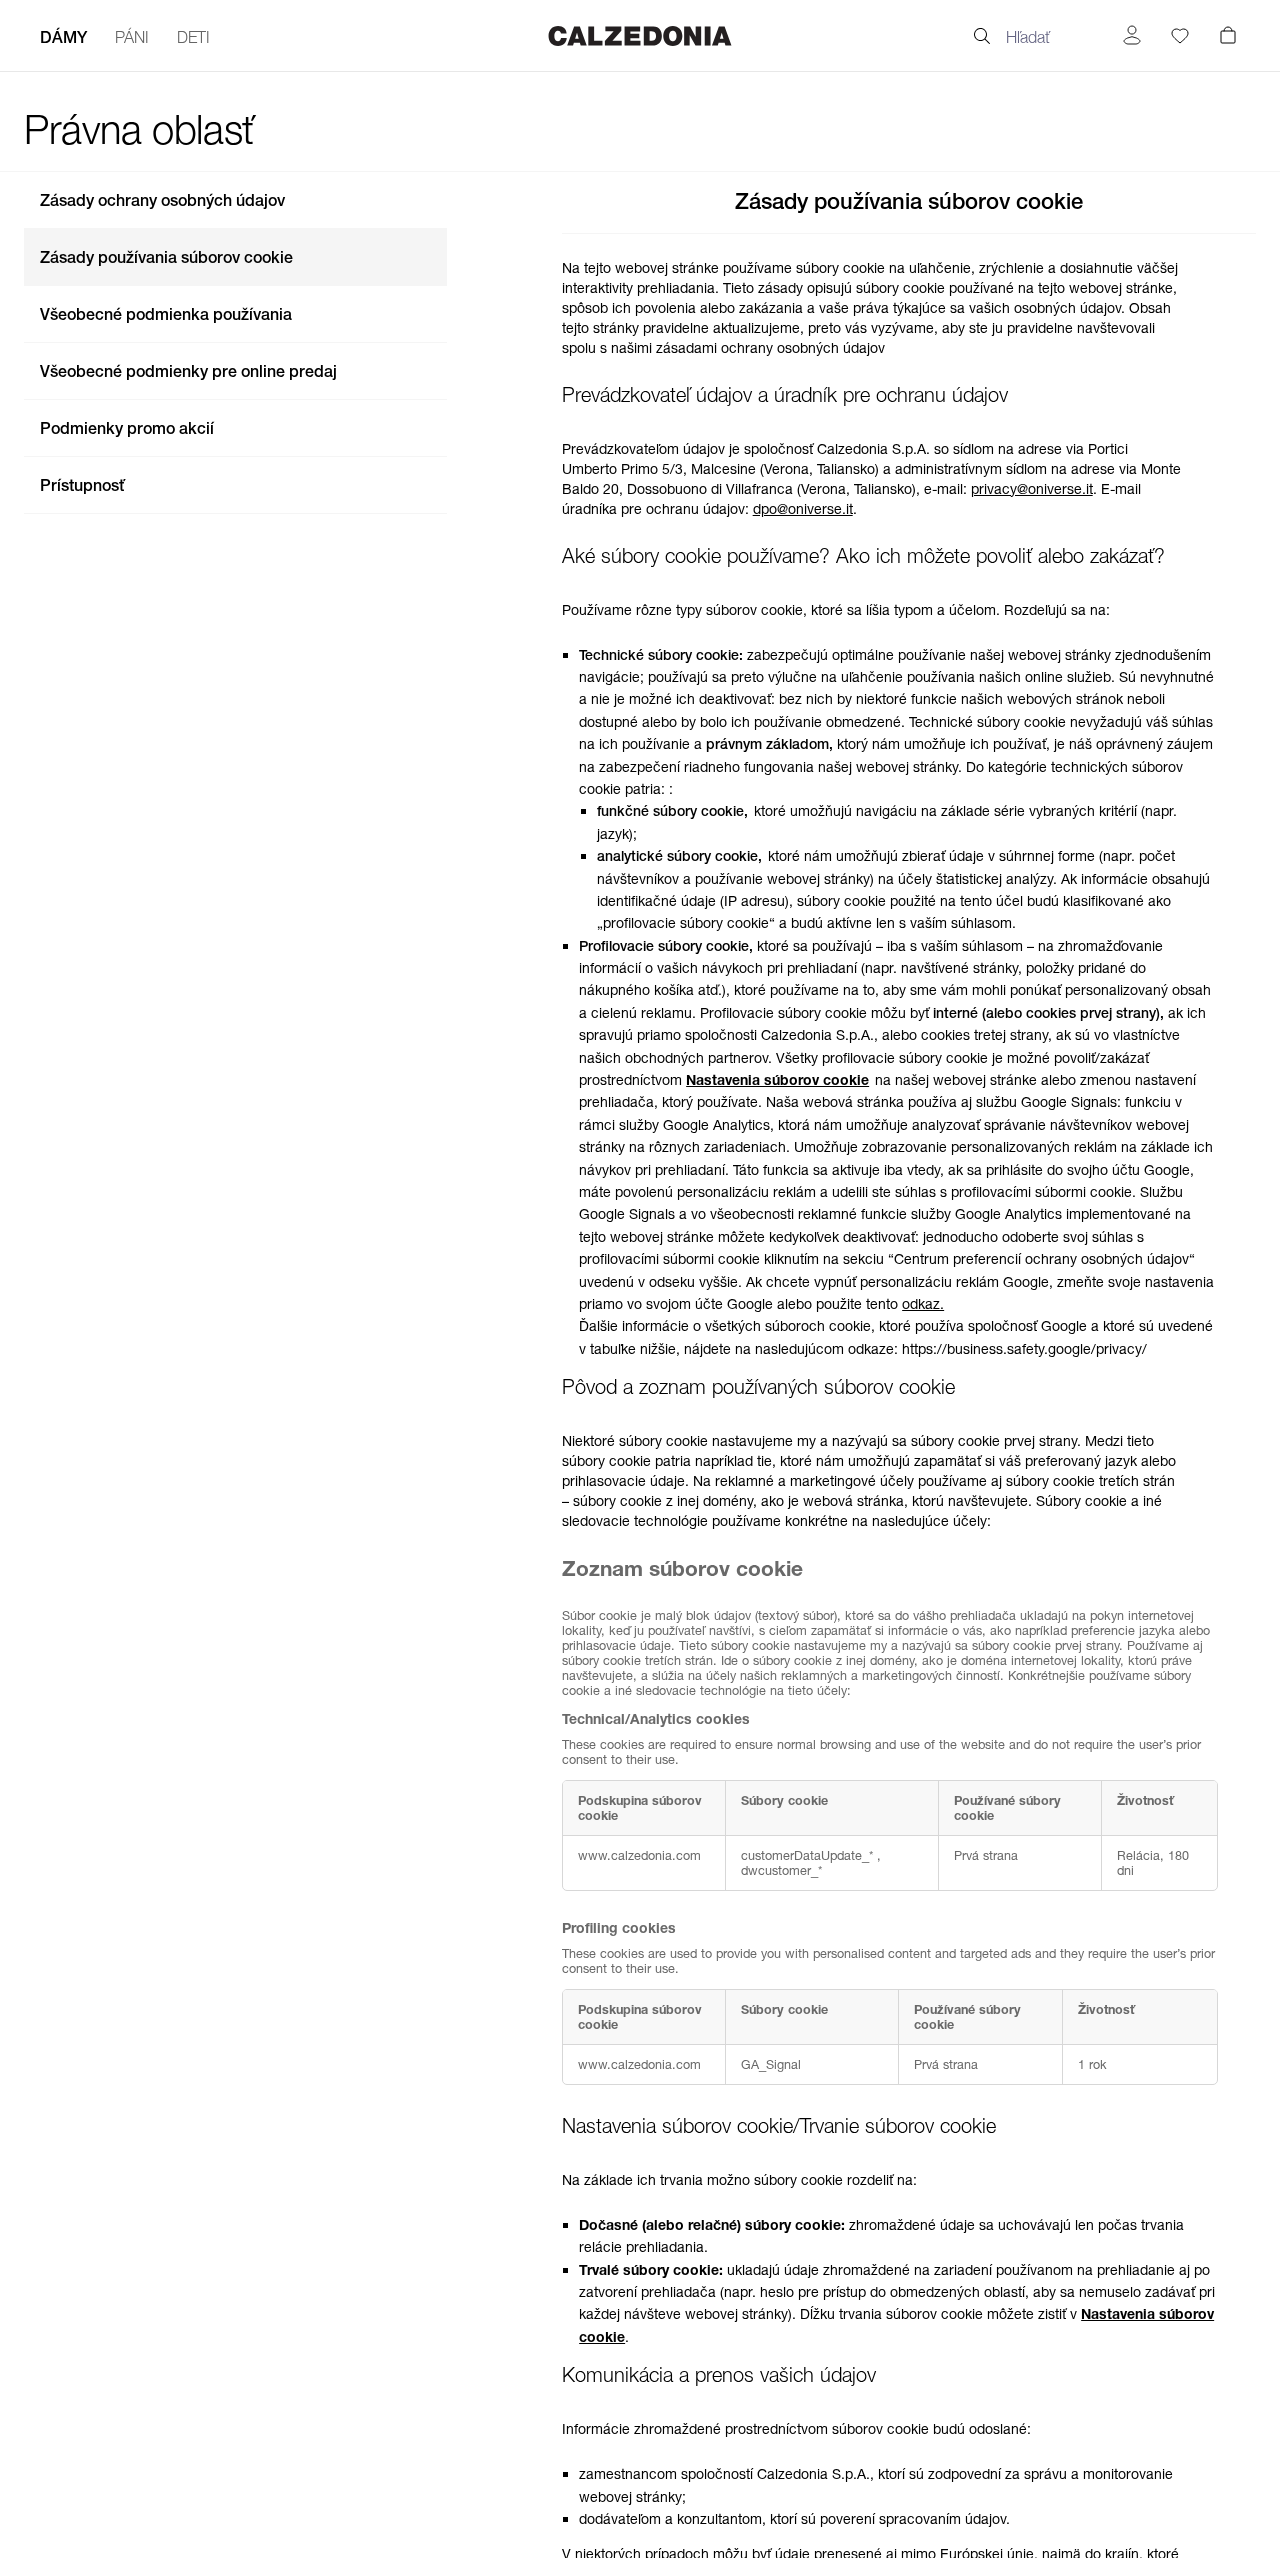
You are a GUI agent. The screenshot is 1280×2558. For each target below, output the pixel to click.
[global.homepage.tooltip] (640, 36)
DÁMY (63, 37)
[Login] (1132, 36)
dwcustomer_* (781, 1870)
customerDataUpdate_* (809, 1855)
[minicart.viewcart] (1228, 34)
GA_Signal (771, 2064)
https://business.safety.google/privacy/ (1024, 1349)
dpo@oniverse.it (803, 509)
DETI (193, 37)
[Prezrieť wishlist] (1180, 36)
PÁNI (132, 37)
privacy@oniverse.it (1032, 489)
